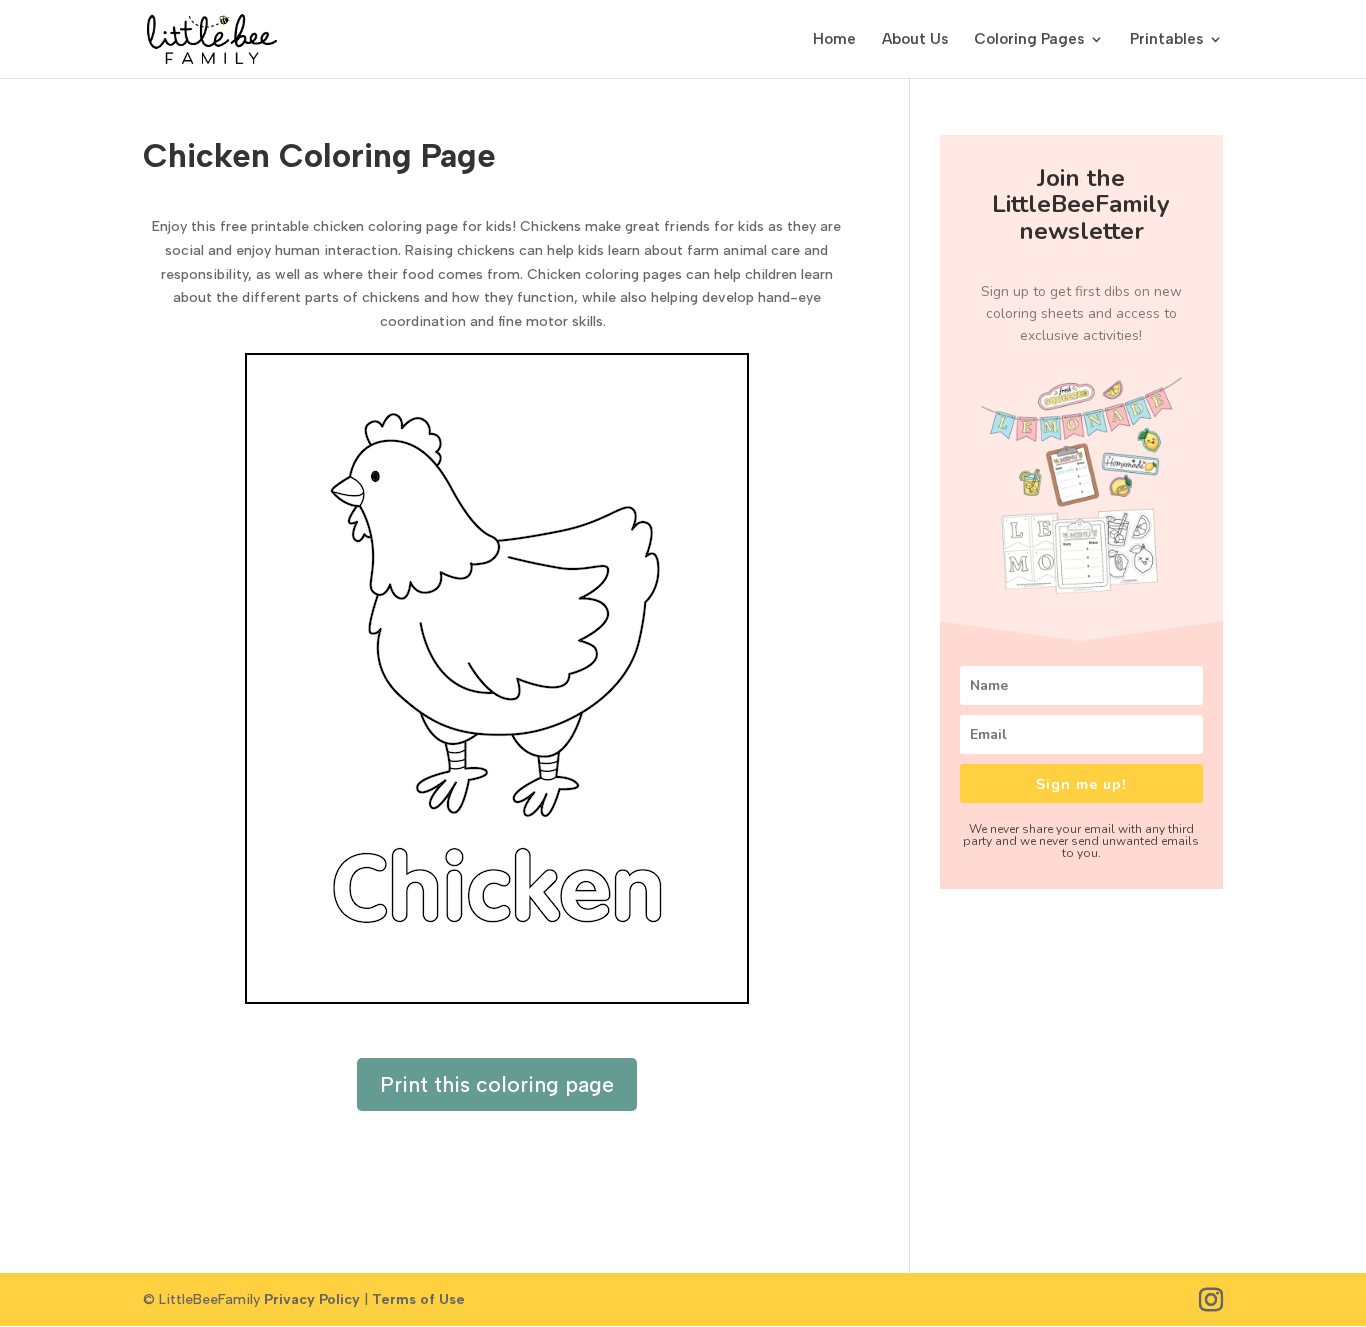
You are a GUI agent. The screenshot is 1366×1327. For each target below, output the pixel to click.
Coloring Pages (1029, 40)
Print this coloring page (497, 1084)
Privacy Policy (312, 1299)
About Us (915, 40)
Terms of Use (418, 1299)
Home (834, 40)
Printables (1166, 40)
